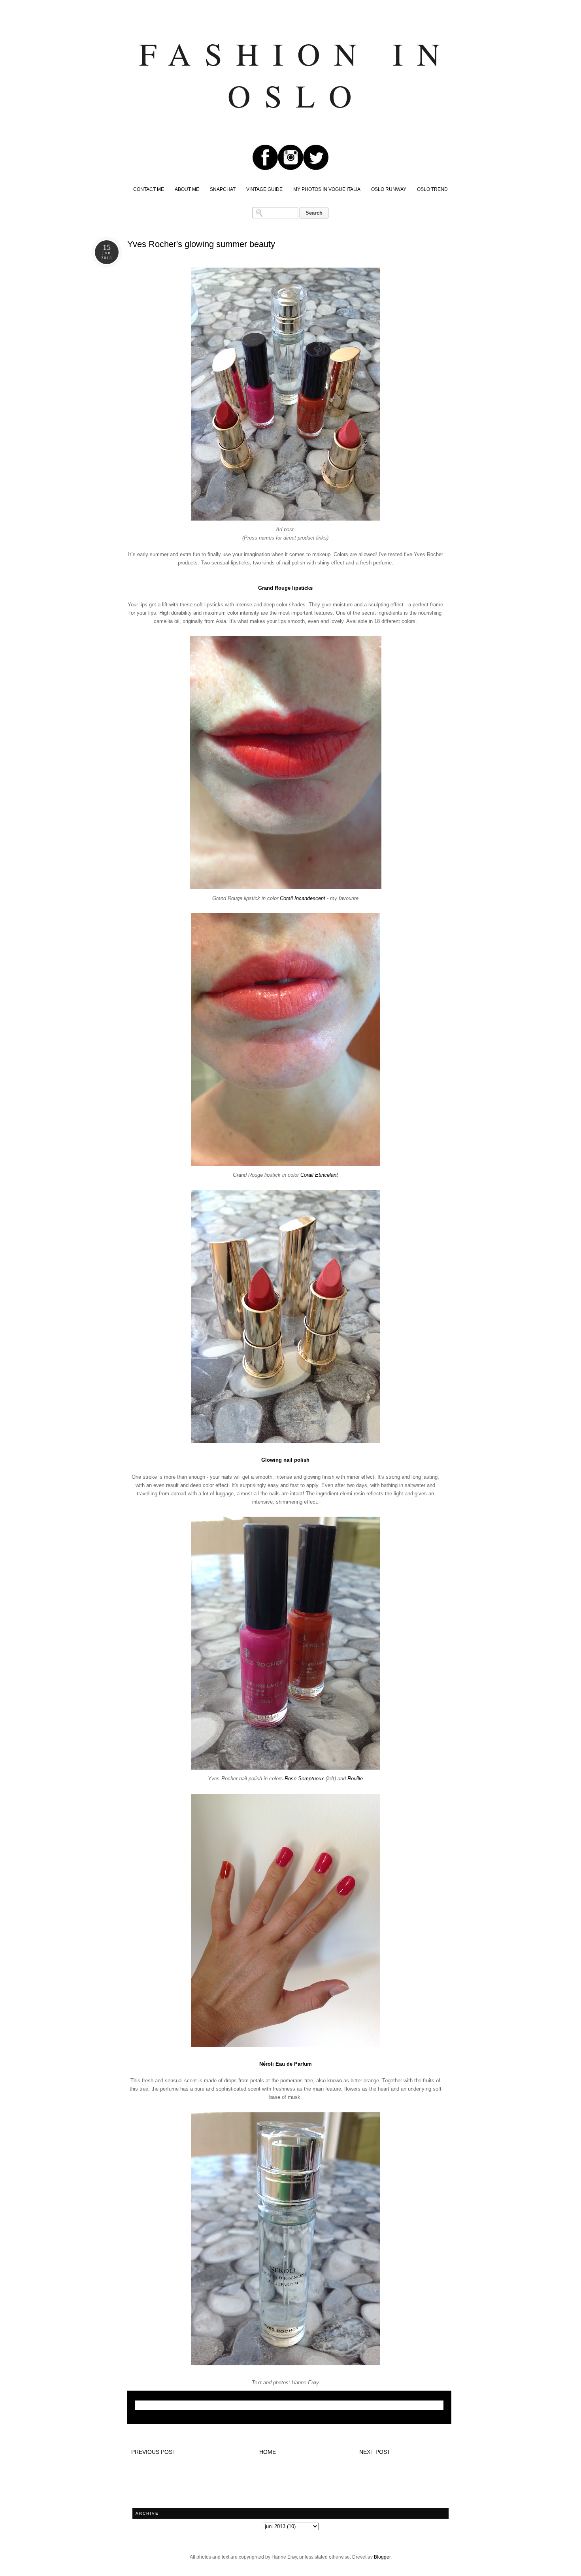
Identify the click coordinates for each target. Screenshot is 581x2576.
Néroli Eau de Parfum (286, 2064)
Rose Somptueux (304, 1779)
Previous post (154, 2452)
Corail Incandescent (303, 898)
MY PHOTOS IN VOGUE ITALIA (327, 189)
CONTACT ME (149, 189)
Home (268, 2452)
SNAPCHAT (223, 189)
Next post (375, 2452)
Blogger (382, 2557)
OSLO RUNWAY (389, 189)
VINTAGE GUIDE (264, 189)
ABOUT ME (187, 189)
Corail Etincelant (319, 1175)
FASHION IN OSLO (296, 74)
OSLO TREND (432, 189)
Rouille (355, 1779)
